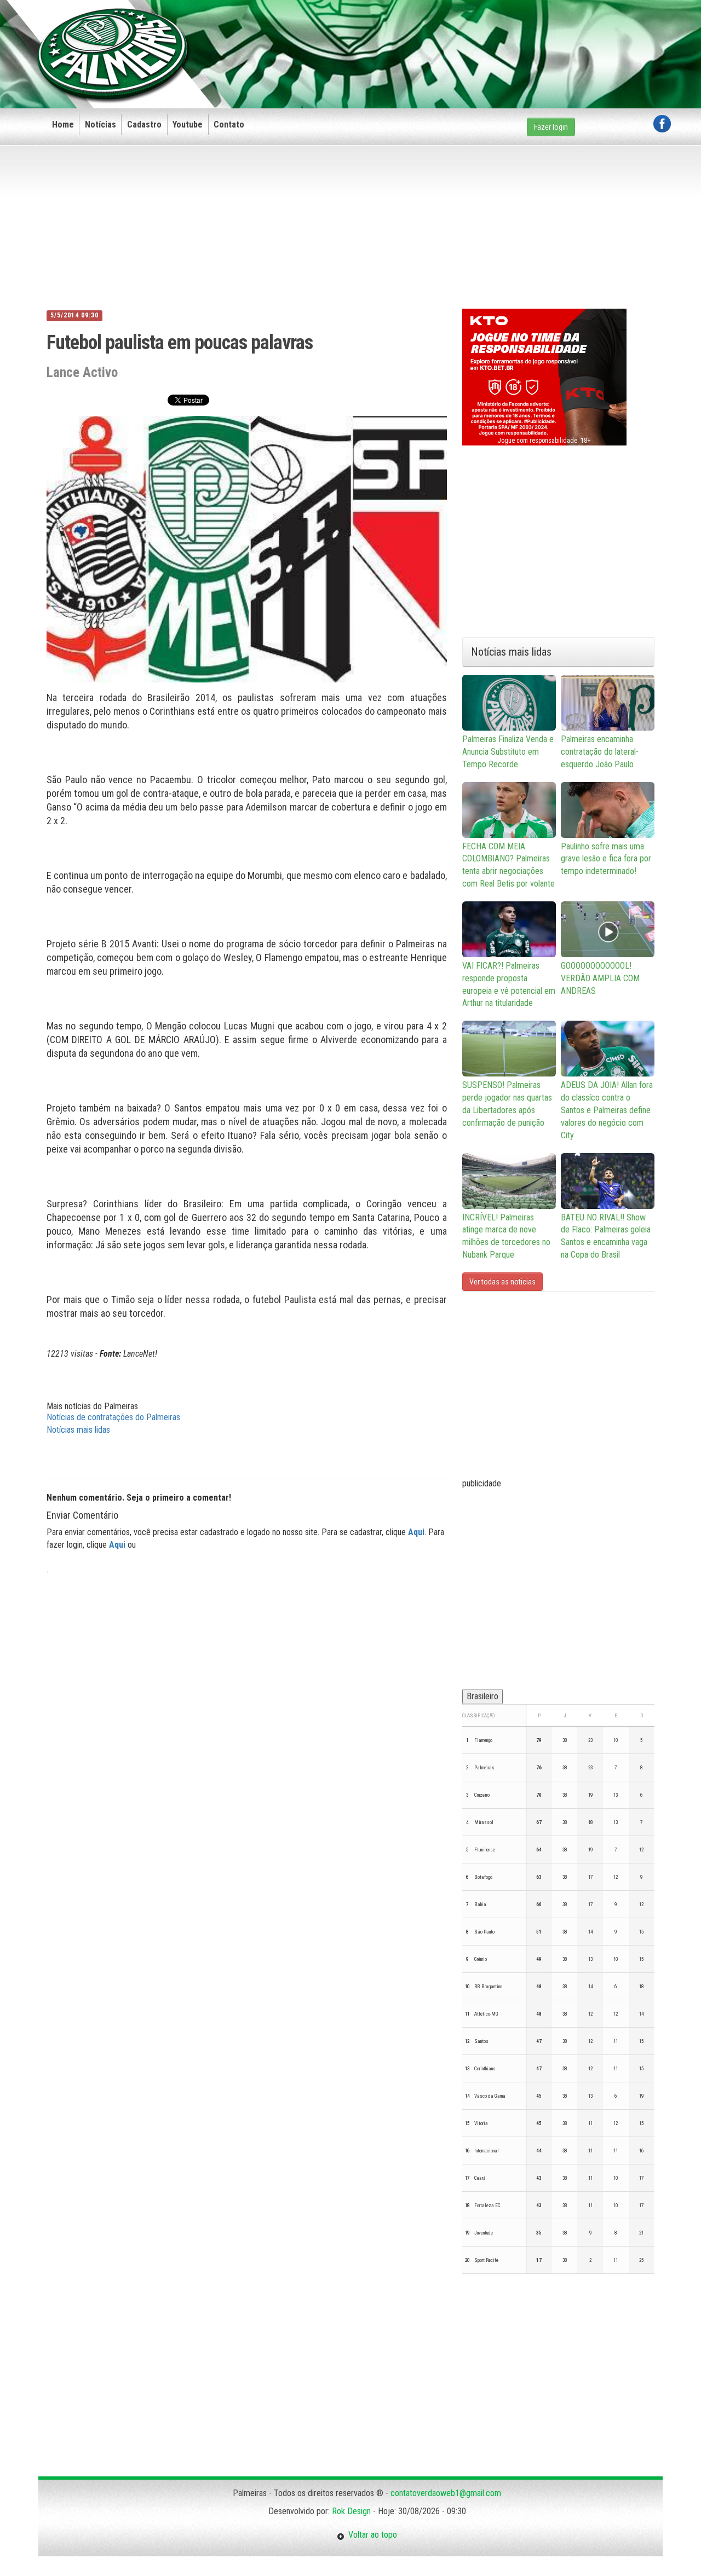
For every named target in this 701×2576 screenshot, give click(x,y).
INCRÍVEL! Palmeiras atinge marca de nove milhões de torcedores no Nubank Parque (506, 1236)
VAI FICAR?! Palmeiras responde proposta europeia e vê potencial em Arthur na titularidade (509, 985)
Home (63, 125)
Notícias (100, 125)
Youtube (188, 125)
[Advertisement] (472, 37)
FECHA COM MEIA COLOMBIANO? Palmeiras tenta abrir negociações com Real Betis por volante (508, 865)
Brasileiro (482, 1696)
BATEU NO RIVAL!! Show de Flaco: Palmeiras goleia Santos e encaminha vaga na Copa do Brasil (606, 1236)
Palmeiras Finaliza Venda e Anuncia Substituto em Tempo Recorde (508, 752)
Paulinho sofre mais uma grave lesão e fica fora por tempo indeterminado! (606, 859)
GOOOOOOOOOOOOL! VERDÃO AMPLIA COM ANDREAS (600, 978)
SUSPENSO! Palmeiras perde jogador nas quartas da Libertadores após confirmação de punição (507, 1104)
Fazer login (551, 127)
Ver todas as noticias (502, 1282)
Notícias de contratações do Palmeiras (113, 1417)
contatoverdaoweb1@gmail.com (446, 2493)
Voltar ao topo (371, 2535)
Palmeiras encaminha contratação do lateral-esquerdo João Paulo (600, 752)
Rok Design (351, 2511)
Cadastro (144, 125)
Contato (229, 125)
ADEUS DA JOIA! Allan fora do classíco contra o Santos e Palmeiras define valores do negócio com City (607, 1110)
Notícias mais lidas (78, 1430)
